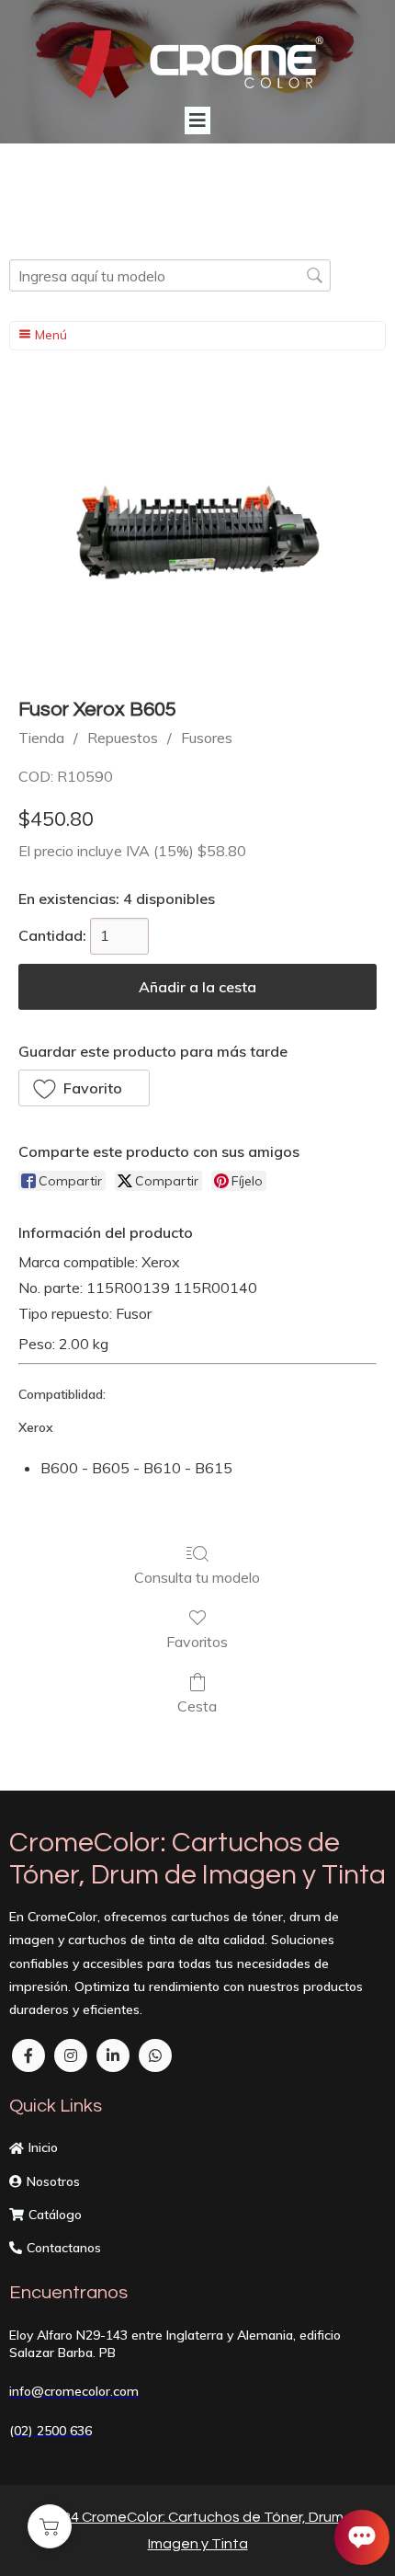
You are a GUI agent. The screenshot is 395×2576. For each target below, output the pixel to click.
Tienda (41, 738)
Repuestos (123, 738)
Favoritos (197, 1642)
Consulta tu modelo (197, 1577)
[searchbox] (170, 275)
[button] (84, 1088)
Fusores (207, 738)
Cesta (197, 1706)
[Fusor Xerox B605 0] (197, 535)
